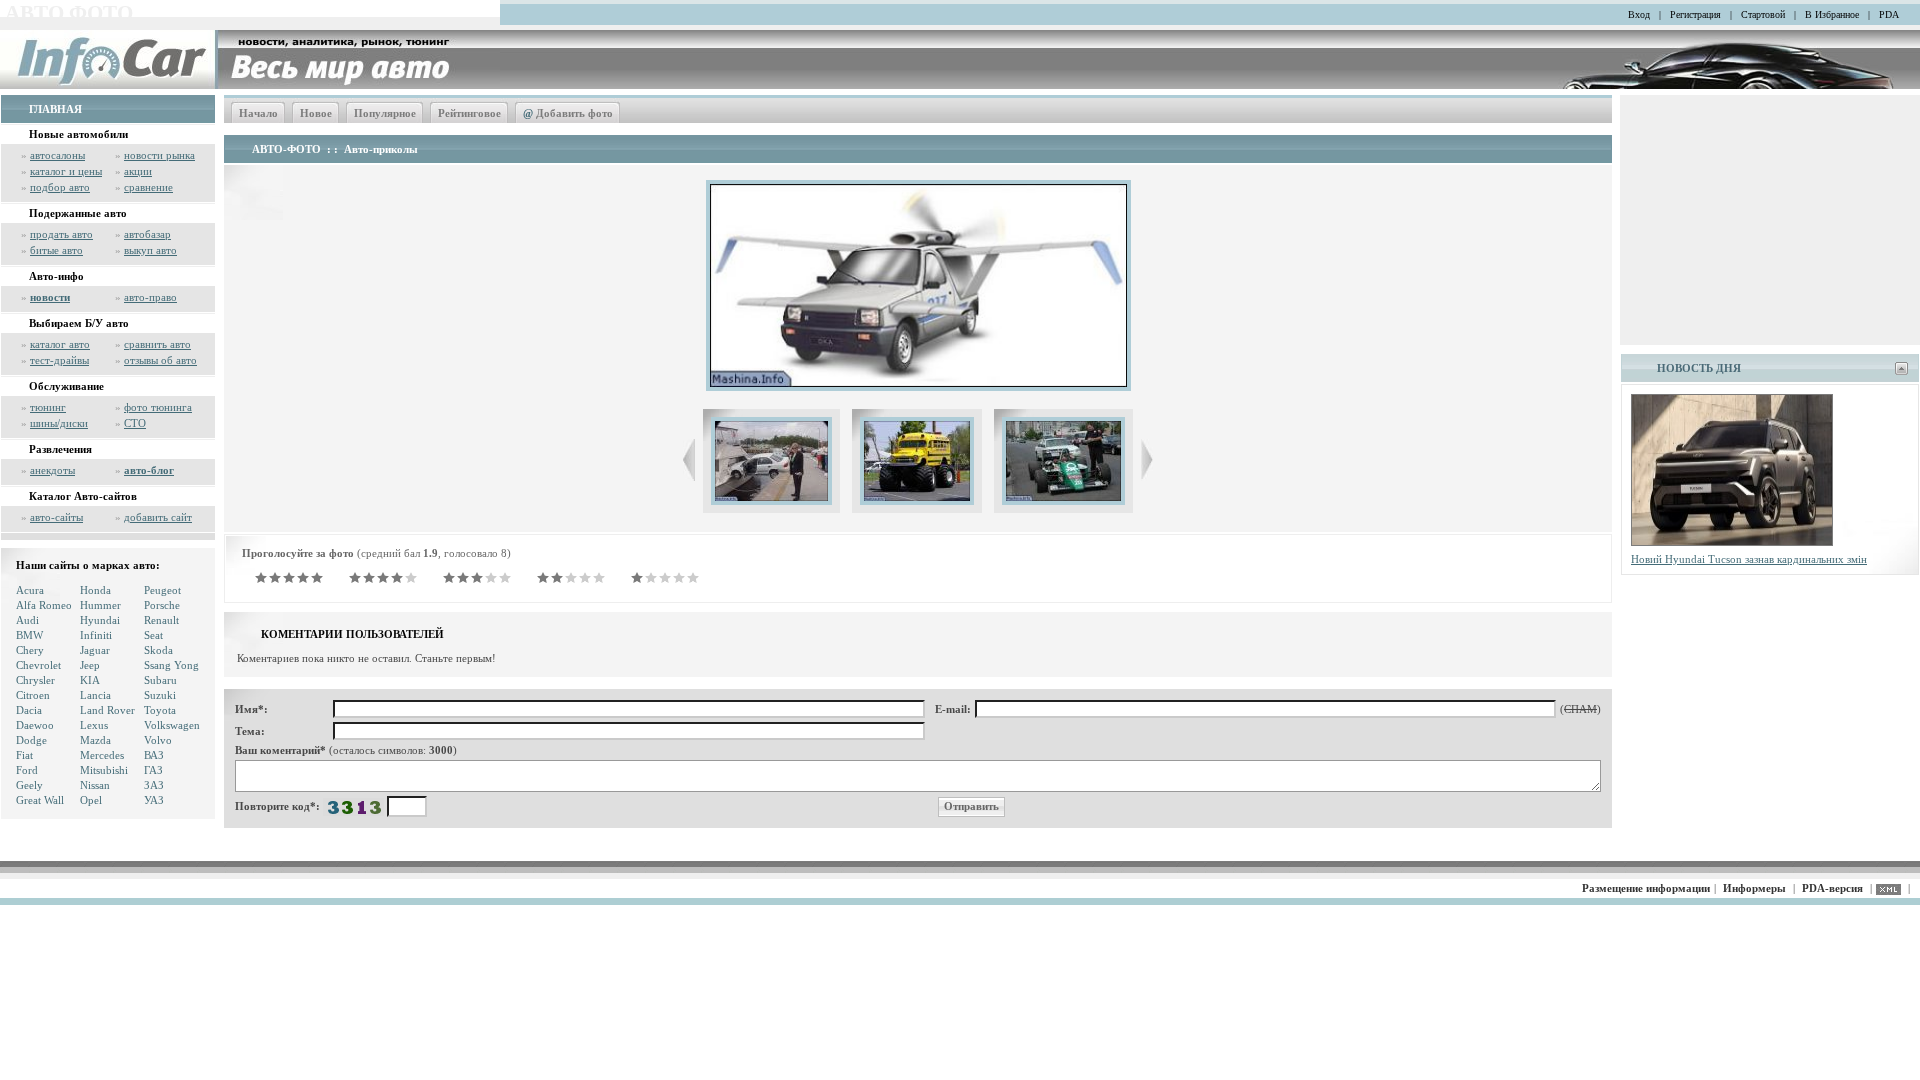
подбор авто (60, 187)
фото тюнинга (158, 407)
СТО (135, 423)
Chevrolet (38, 665)
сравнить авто (157, 344)
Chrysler (35, 680)
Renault (161, 620)
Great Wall (40, 800)
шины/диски (59, 423)
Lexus (94, 725)
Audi (27, 620)
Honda (95, 590)
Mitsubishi (104, 770)
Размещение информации (1646, 888)
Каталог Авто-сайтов (83, 496)
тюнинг (48, 407)
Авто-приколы (381, 149)
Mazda (95, 740)
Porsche (162, 605)
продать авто (61, 234)
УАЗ (154, 800)
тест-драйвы (59, 360)
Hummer (100, 605)
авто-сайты (56, 517)
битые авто (56, 250)
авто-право (150, 297)
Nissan (95, 785)
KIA (90, 680)
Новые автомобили (78, 134)
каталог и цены (66, 171)
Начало (258, 113)
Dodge (31, 740)
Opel (91, 800)
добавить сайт (158, 517)
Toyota (160, 710)
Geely (29, 785)
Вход (1639, 14)
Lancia (95, 695)
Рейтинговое (469, 113)
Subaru (160, 680)
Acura (30, 590)
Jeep (90, 665)
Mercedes (102, 755)
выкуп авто (150, 250)
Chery (30, 650)
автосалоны (57, 155)
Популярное (385, 113)
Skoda (158, 650)
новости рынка (159, 155)
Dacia (29, 710)
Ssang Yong (171, 665)
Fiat (24, 755)
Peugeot (162, 590)
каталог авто (60, 344)
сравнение (148, 187)
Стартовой (1763, 14)
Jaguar (95, 650)
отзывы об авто (160, 360)
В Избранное (1832, 14)
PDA (1889, 14)
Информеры (1754, 888)
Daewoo (35, 725)
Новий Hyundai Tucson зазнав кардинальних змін (1749, 559)
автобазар (147, 234)
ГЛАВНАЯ (55, 109)
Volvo (158, 740)
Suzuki (160, 695)
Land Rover (107, 710)
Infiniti (96, 635)
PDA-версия (1832, 888)
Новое (316, 113)
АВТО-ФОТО (286, 149)
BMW (29, 635)
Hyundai (100, 620)
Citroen (33, 695)
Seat (153, 635)
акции (138, 171)
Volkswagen (172, 725)
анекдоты (52, 470)
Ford (27, 770)
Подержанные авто (78, 213)
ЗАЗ (154, 785)
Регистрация (1695, 14)
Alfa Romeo (44, 605)
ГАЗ (153, 770)
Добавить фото (568, 113)
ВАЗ (154, 755)
